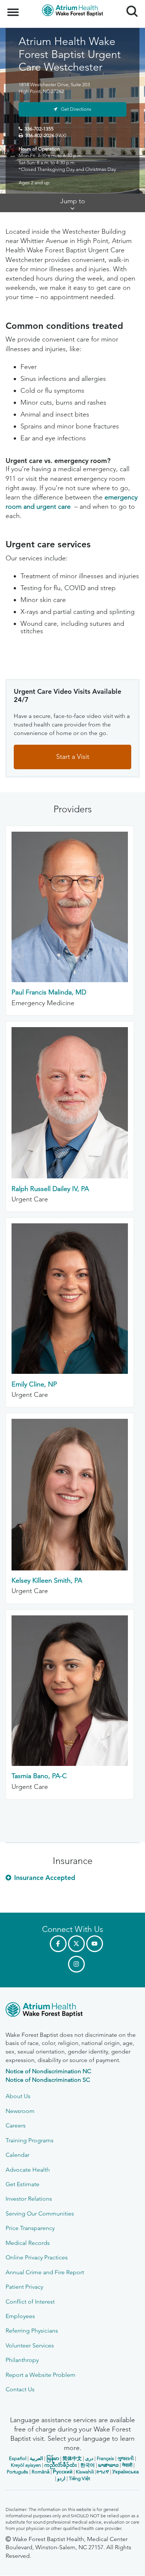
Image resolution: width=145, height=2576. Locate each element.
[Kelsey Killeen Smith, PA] (70, 1568)
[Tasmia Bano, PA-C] (70, 1764)
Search (129, 4)
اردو (61, 2478)
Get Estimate (22, 2184)
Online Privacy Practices (37, 2257)
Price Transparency (30, 2228)
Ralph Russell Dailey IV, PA (50, 1189)
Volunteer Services (30, 2345)
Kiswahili (85, 2472)
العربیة (36, 2458)
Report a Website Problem (41, 2375)
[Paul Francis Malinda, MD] (70, 980)
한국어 (88, 2465)
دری (89, 2458)
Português (17, 2472)
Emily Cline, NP (34, 1384)
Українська (125, 2472)
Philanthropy (22, 2360)
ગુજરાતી (126, 2458)
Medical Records (28, 2243)
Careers (16, 2125)
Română (41, 2472)
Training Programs (30, 2140)
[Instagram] (76, 1964)
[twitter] (76, 1944)
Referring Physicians (32, 2331)
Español (18, 2458)
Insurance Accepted (45, 1878)
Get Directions (76, 109)
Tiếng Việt (79, 2478)
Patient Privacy (24, 2287)
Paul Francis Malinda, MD (49, 992)
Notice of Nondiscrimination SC (48, 2080)
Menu (14, 8)
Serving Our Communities (40, 2213)
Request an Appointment (50, 2563)
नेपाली (127, 2465)
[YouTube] (95, 1944)
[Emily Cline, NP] (70, 1372)
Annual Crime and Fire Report (45, 2272)
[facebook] (58, 1944)
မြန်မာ (53, 2458)
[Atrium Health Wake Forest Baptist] (72, 2011)
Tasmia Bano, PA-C (39, 1776)
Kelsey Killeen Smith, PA (47, 1580)
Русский (63, 2472)
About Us (18, 2096)
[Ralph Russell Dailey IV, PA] (70, 1176)
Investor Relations (29, 2199)
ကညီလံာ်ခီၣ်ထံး (61, 2465)
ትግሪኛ (103, 2472)
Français (105, 2458)
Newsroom (20, 2111)
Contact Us (20, 2389)
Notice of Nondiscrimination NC (48, 2071)
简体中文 (72, 2458)
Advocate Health (28, 2170)
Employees (20, 2316)
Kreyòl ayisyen (26, 2465)
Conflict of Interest (30, 2302)
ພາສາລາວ (108, 2465)
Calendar (17, 2155)
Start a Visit (73, 757)
